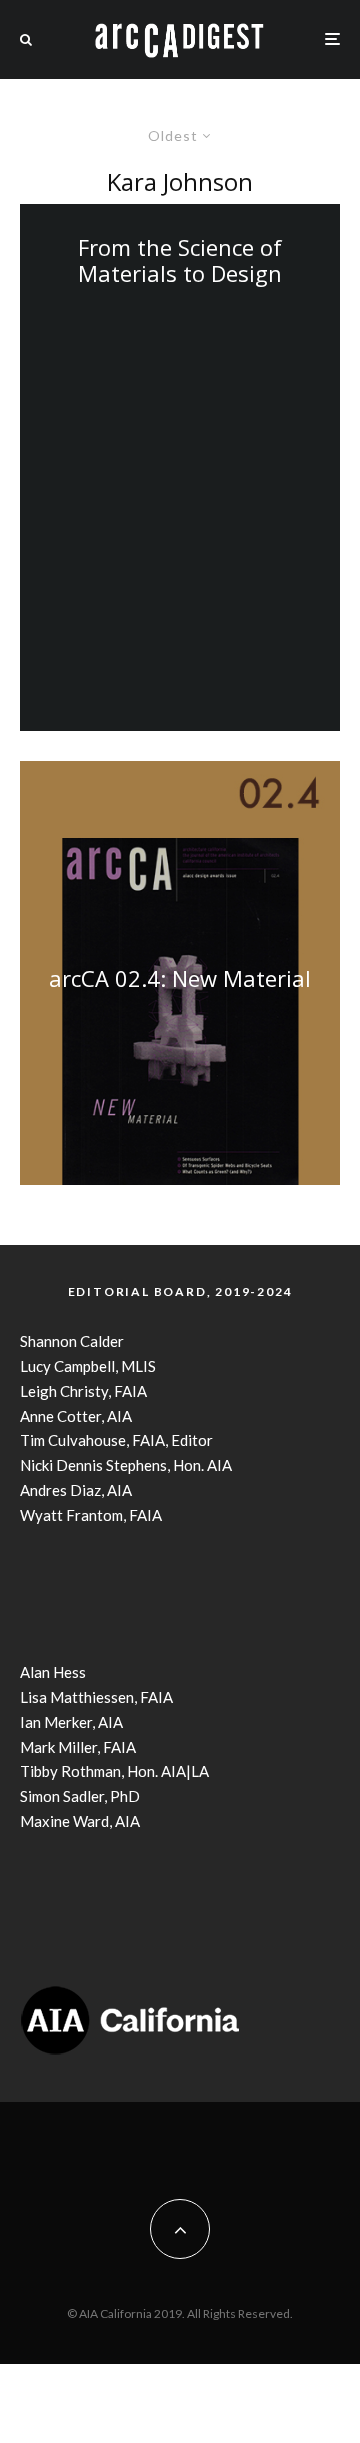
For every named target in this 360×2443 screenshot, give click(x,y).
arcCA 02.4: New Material (180, 977)
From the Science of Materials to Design (180, 260)
